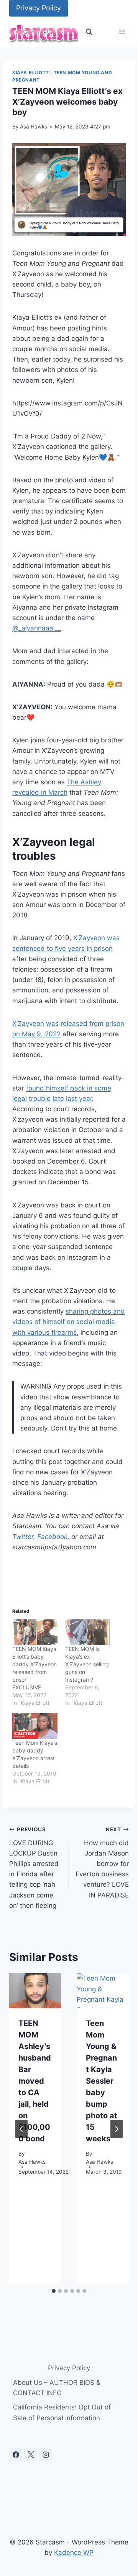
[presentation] (35, 1991)
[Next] (117, 2129)
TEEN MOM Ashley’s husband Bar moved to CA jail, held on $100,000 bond (35, 2081)
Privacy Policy (39, 8)
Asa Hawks (34, 127)
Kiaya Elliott (31, 73)
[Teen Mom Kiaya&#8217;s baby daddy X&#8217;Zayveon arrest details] (35, 1726)
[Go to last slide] (21, 2129)
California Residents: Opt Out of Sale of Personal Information (62, 2412)
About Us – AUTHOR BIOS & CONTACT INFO (57, 2388)
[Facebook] (16, 2455)
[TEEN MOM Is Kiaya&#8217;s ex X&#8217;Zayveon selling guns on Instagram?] (88, 1632)
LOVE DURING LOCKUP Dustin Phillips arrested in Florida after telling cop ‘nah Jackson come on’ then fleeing (34, 1868)
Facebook (52, 1537)
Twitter (23, 1537)
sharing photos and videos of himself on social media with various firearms (69, 1322)
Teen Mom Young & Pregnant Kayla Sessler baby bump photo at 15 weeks (102, 2081)
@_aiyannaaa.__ (37, 628)
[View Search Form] (89, 32)
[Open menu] (122, 32)
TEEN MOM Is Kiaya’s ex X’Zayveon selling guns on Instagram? (87, 1664)
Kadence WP (74, 2553)
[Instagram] (46, 2455)
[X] (31, 2455)
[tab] (54, 2291)
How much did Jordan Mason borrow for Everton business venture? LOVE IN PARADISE (102, 1863)
